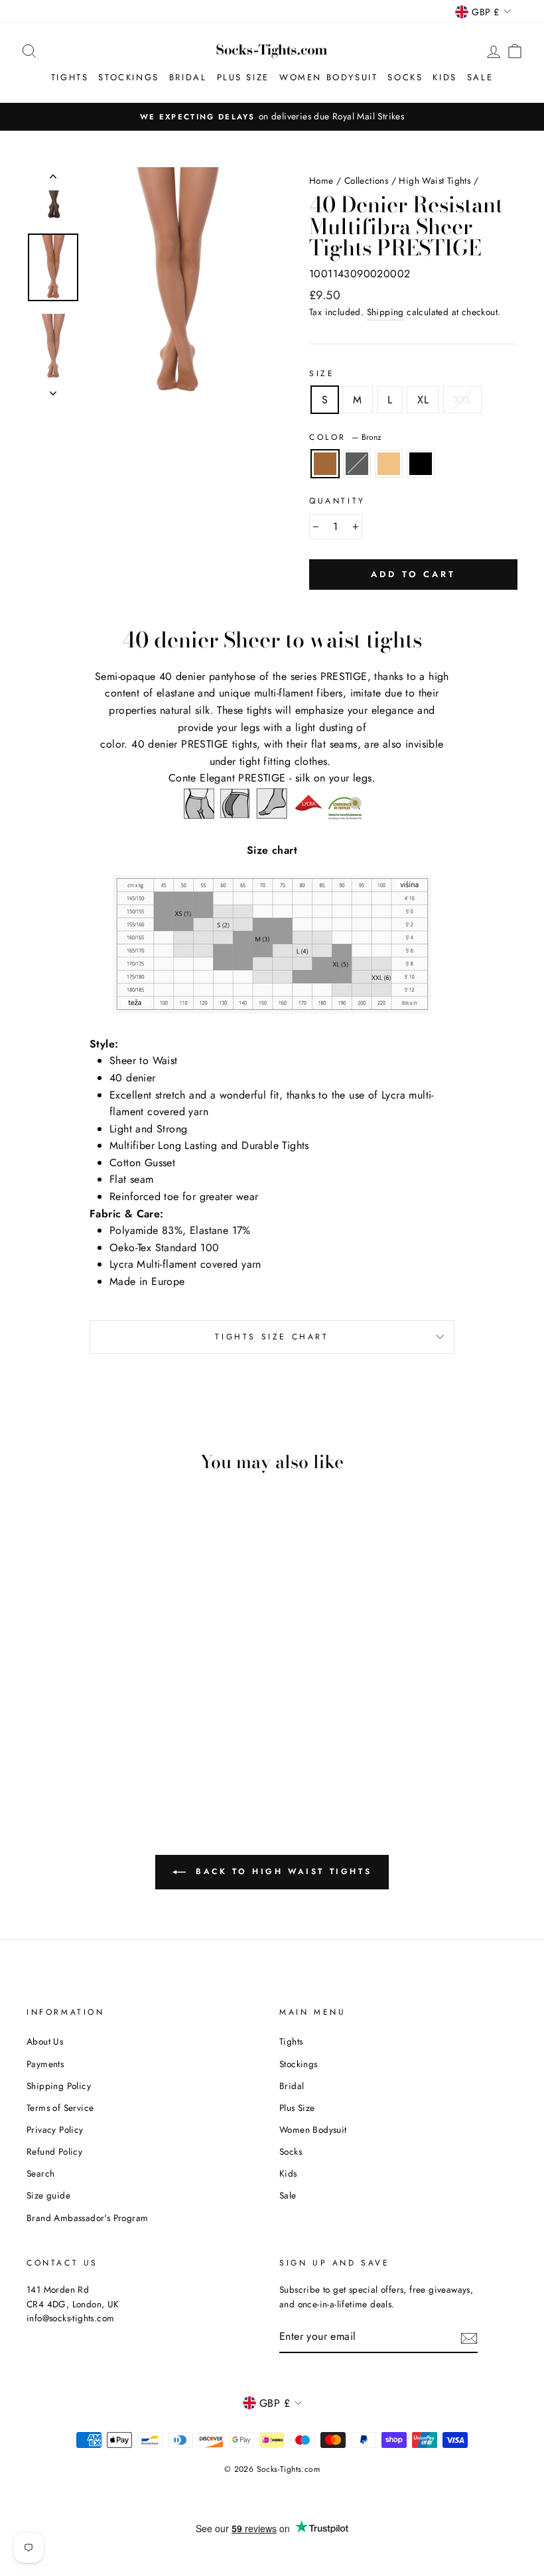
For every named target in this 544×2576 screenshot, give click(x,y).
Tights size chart (272, 1337)
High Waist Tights (435, 180)
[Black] (61, 1743)
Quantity (337, 501)
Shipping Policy (59, 2086)
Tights (70, 77)
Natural (389, 464)
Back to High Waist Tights (282, 1871)
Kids (444, 77)
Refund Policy (54, 2151)
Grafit (357, 464)
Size (322, 373)
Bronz (325, 464)
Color (345, 437)
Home (321, 180)
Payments (45, 2064)
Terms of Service (60, 2108)
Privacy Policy (55, 2130)
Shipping (385, 312)
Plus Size (243, 77)
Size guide (48, 2195)
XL (423, 400)
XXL (462, 400)
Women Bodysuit (328, 77)
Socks (405, 77)
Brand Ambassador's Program (87, 2218)
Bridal (188, 77)
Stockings (128, 77)
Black (421, 464)
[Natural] (79, 1728)
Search (40, 2173)
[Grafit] (61, 1728)
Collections (366, 180)
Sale (480, 77)
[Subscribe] (469, 2337)
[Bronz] (43, 1728)
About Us (45, 2041)
